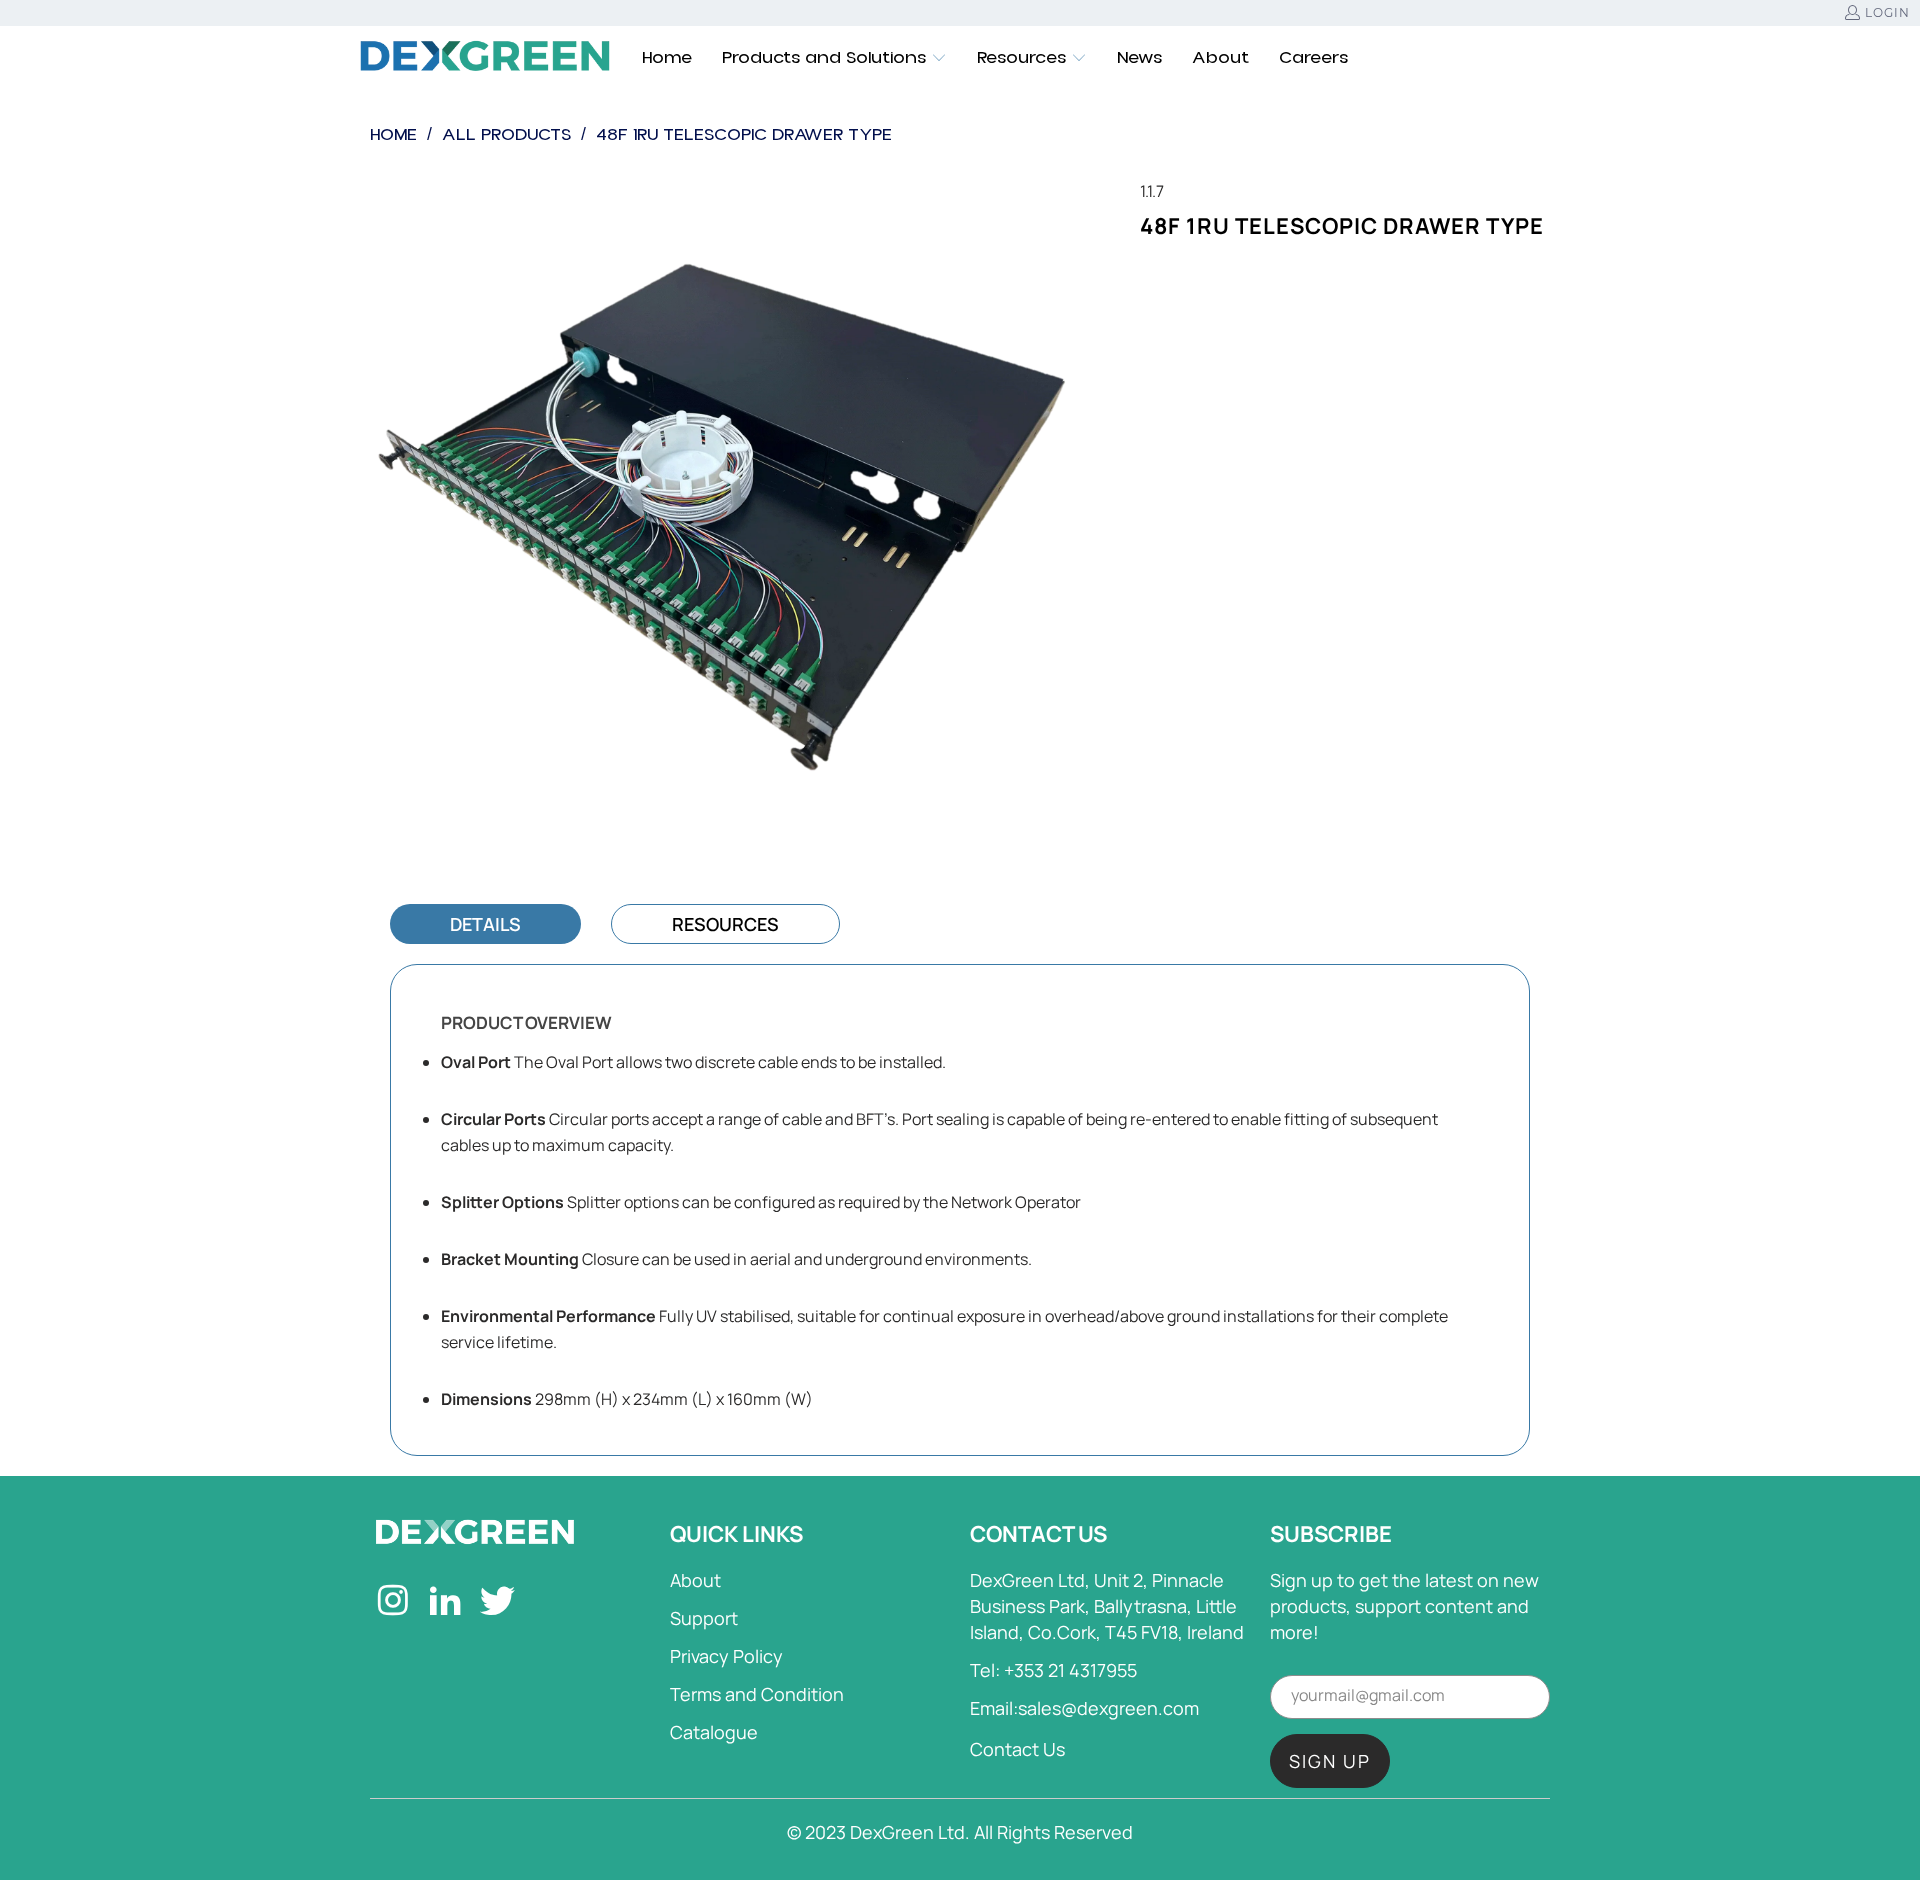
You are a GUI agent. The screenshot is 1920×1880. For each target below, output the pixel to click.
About (695, 1580)
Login (1887, 12)
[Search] (1535, 58)
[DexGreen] (485, 58)
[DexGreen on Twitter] (498, 1603)
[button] (834, 58)
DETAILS (485, 924)
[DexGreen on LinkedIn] (445, 1603)
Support (704, 1618)
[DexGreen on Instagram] (393, 1603)
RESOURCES (725, 924)
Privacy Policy (726, 1656)
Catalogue (714, 1732)
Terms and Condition (757, 1694)
